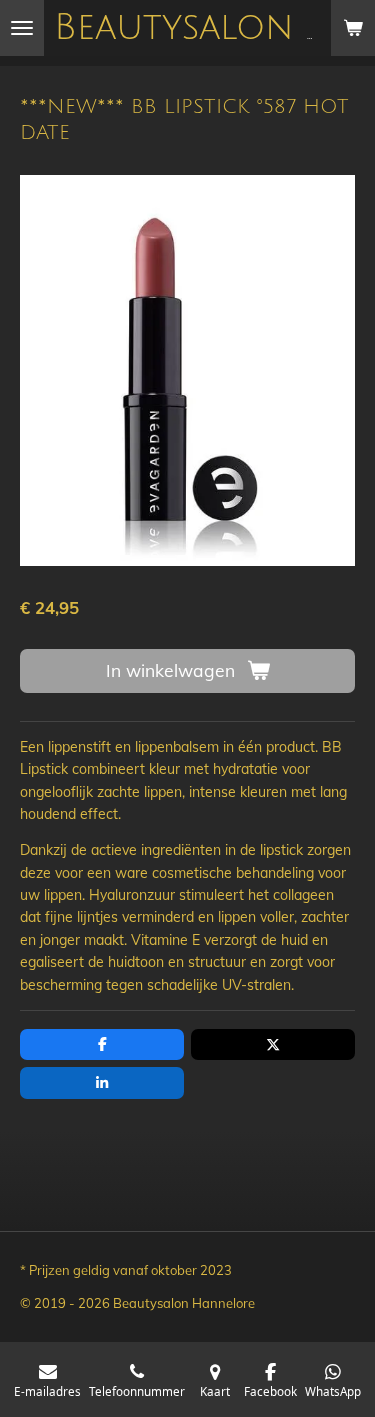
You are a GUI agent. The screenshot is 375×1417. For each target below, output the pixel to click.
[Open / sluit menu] (22, 28)
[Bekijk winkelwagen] (353, 28)
